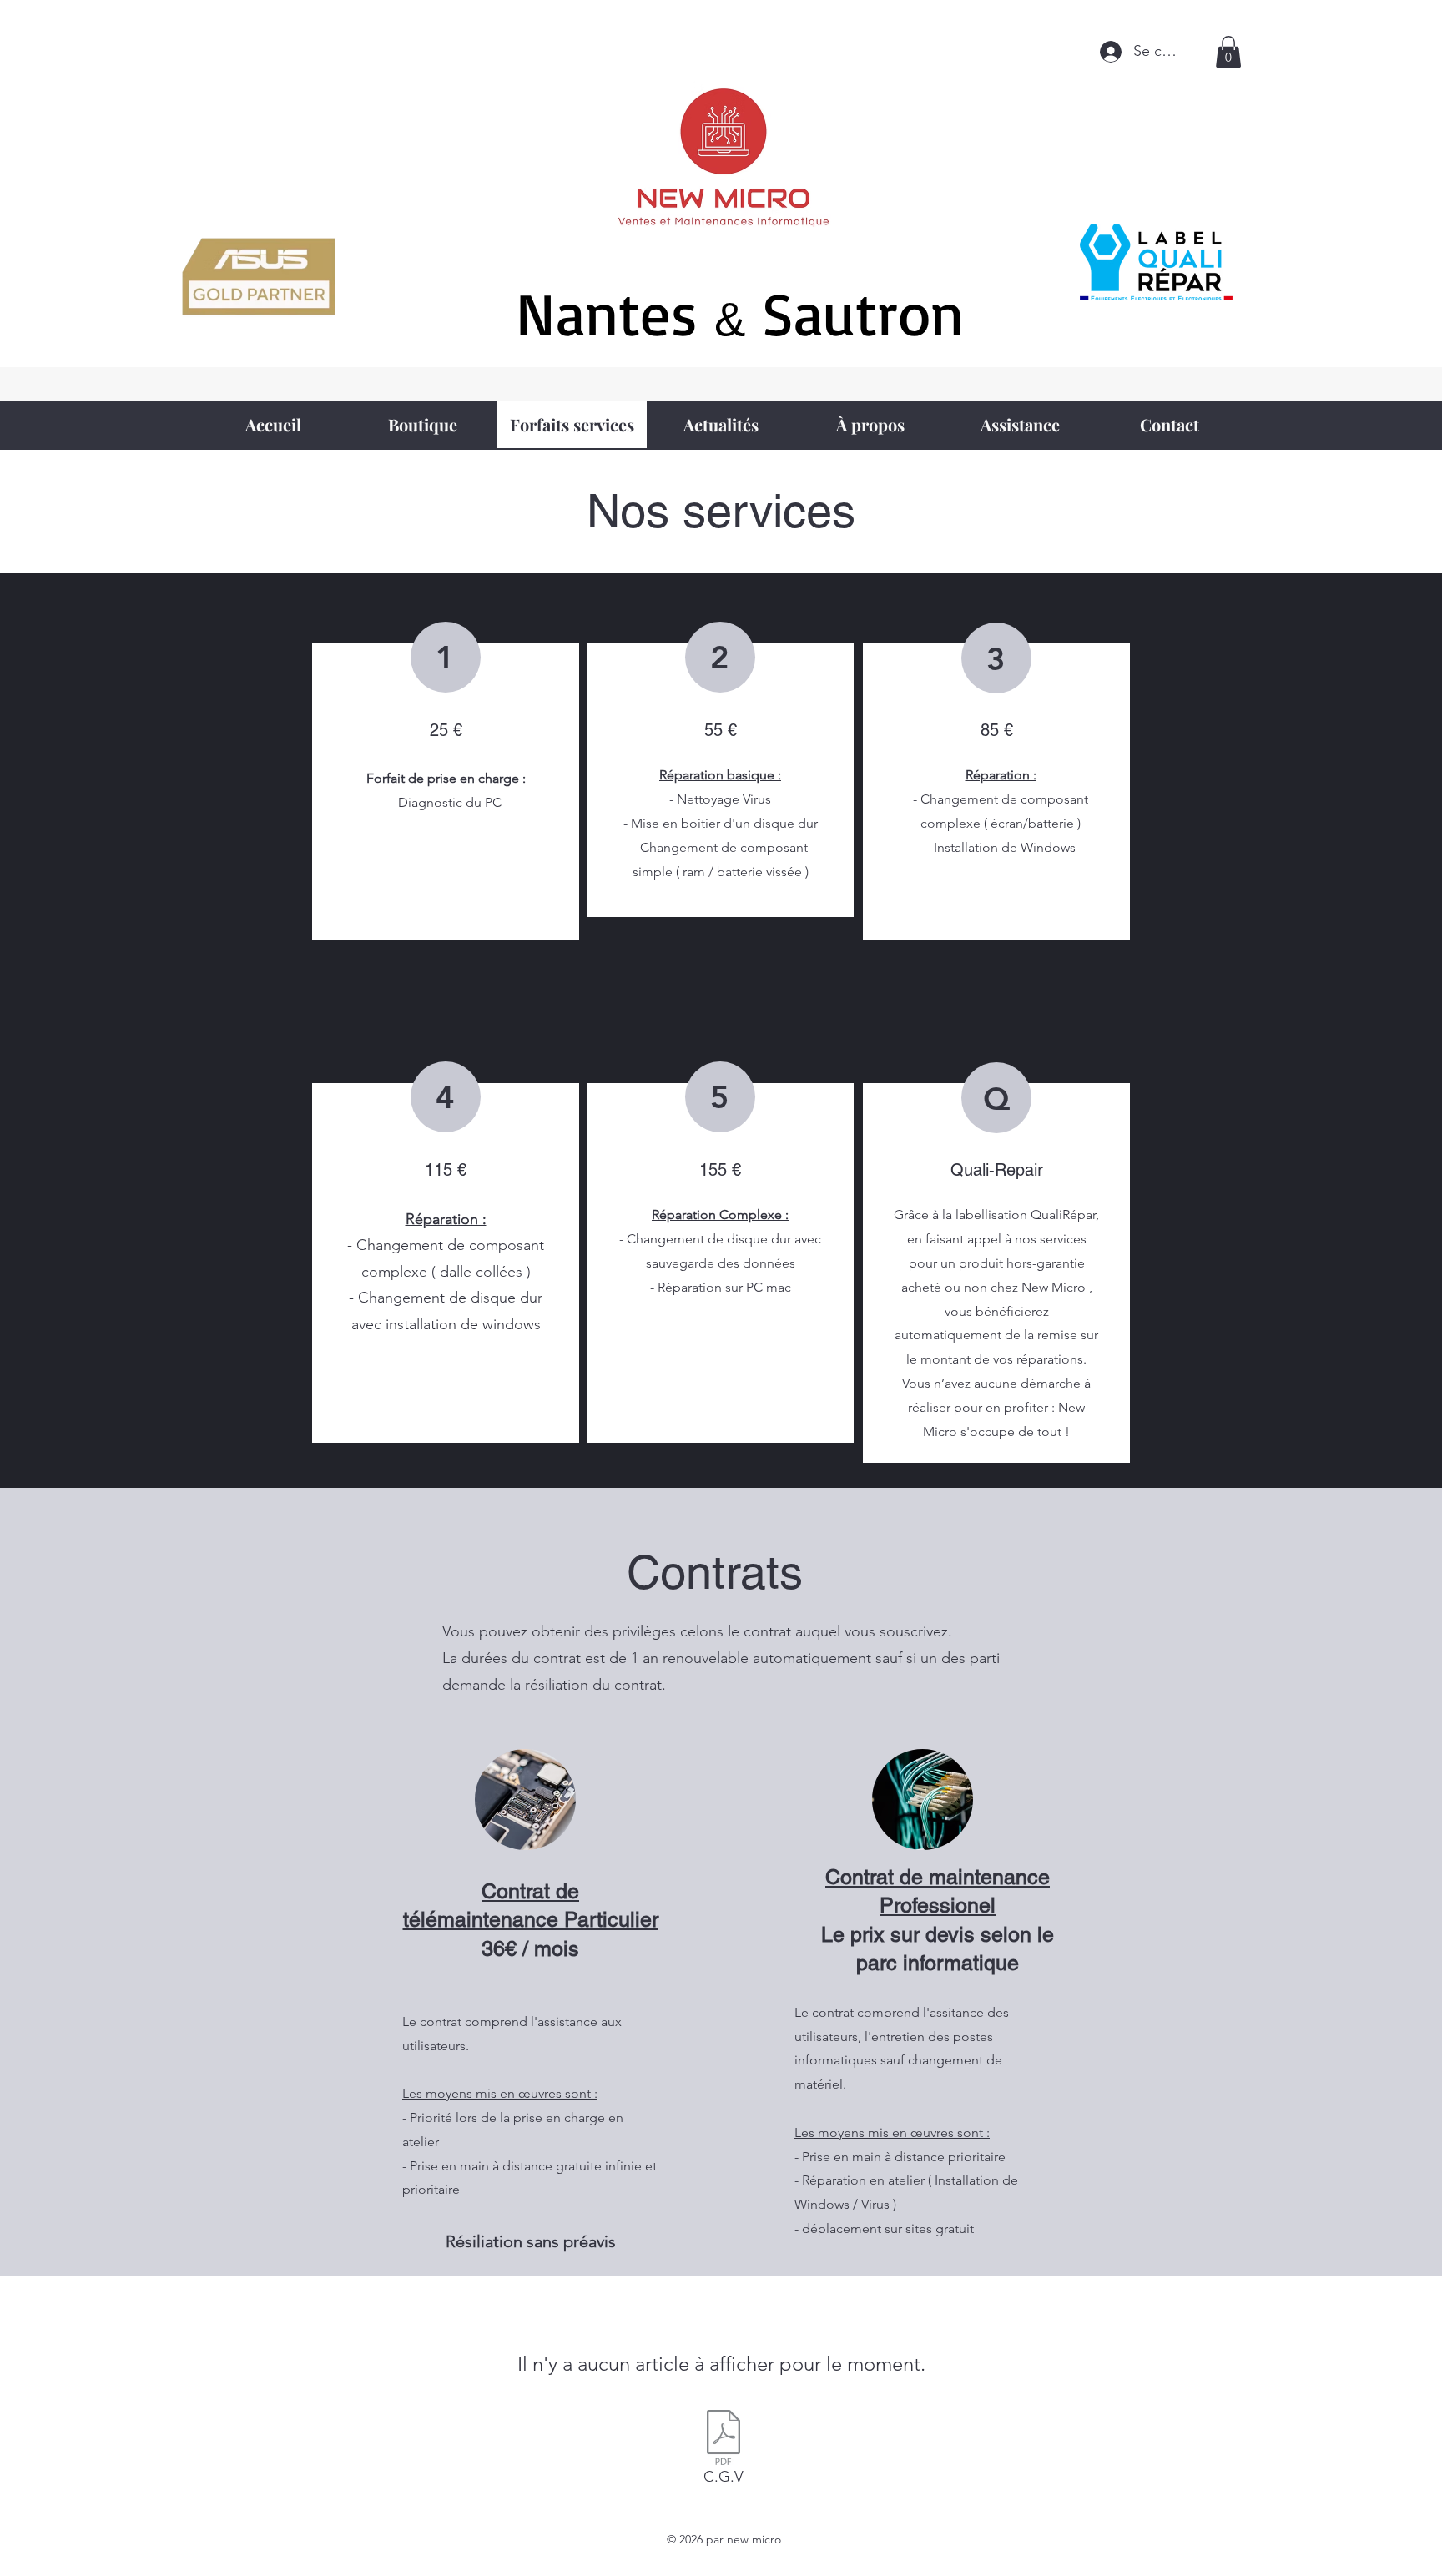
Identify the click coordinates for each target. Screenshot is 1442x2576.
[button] (1228, 52)
